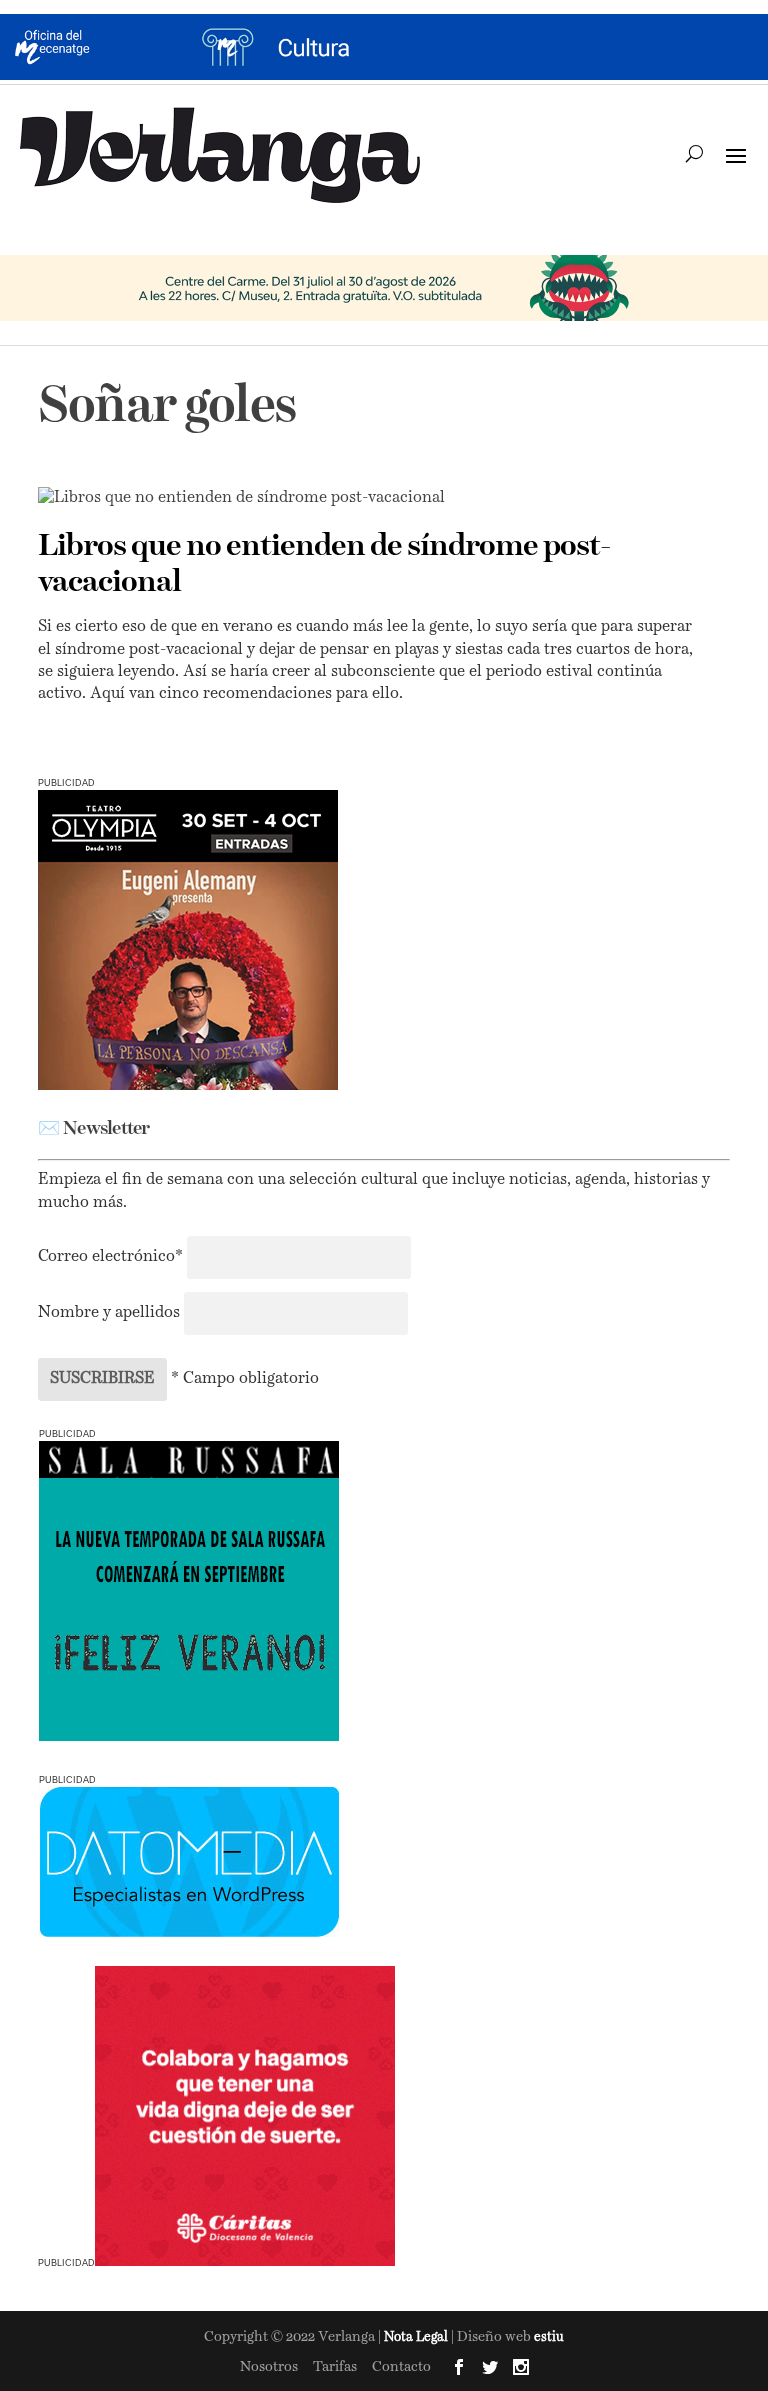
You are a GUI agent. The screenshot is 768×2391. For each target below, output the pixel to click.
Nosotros (269, 2367)
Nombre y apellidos (109, 1313)
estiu (549, 2337)
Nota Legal (417, 2337)
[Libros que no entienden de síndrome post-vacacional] (371, 498)
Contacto (401, 2367)
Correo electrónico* (112, 1257)
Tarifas (335, 2367)
